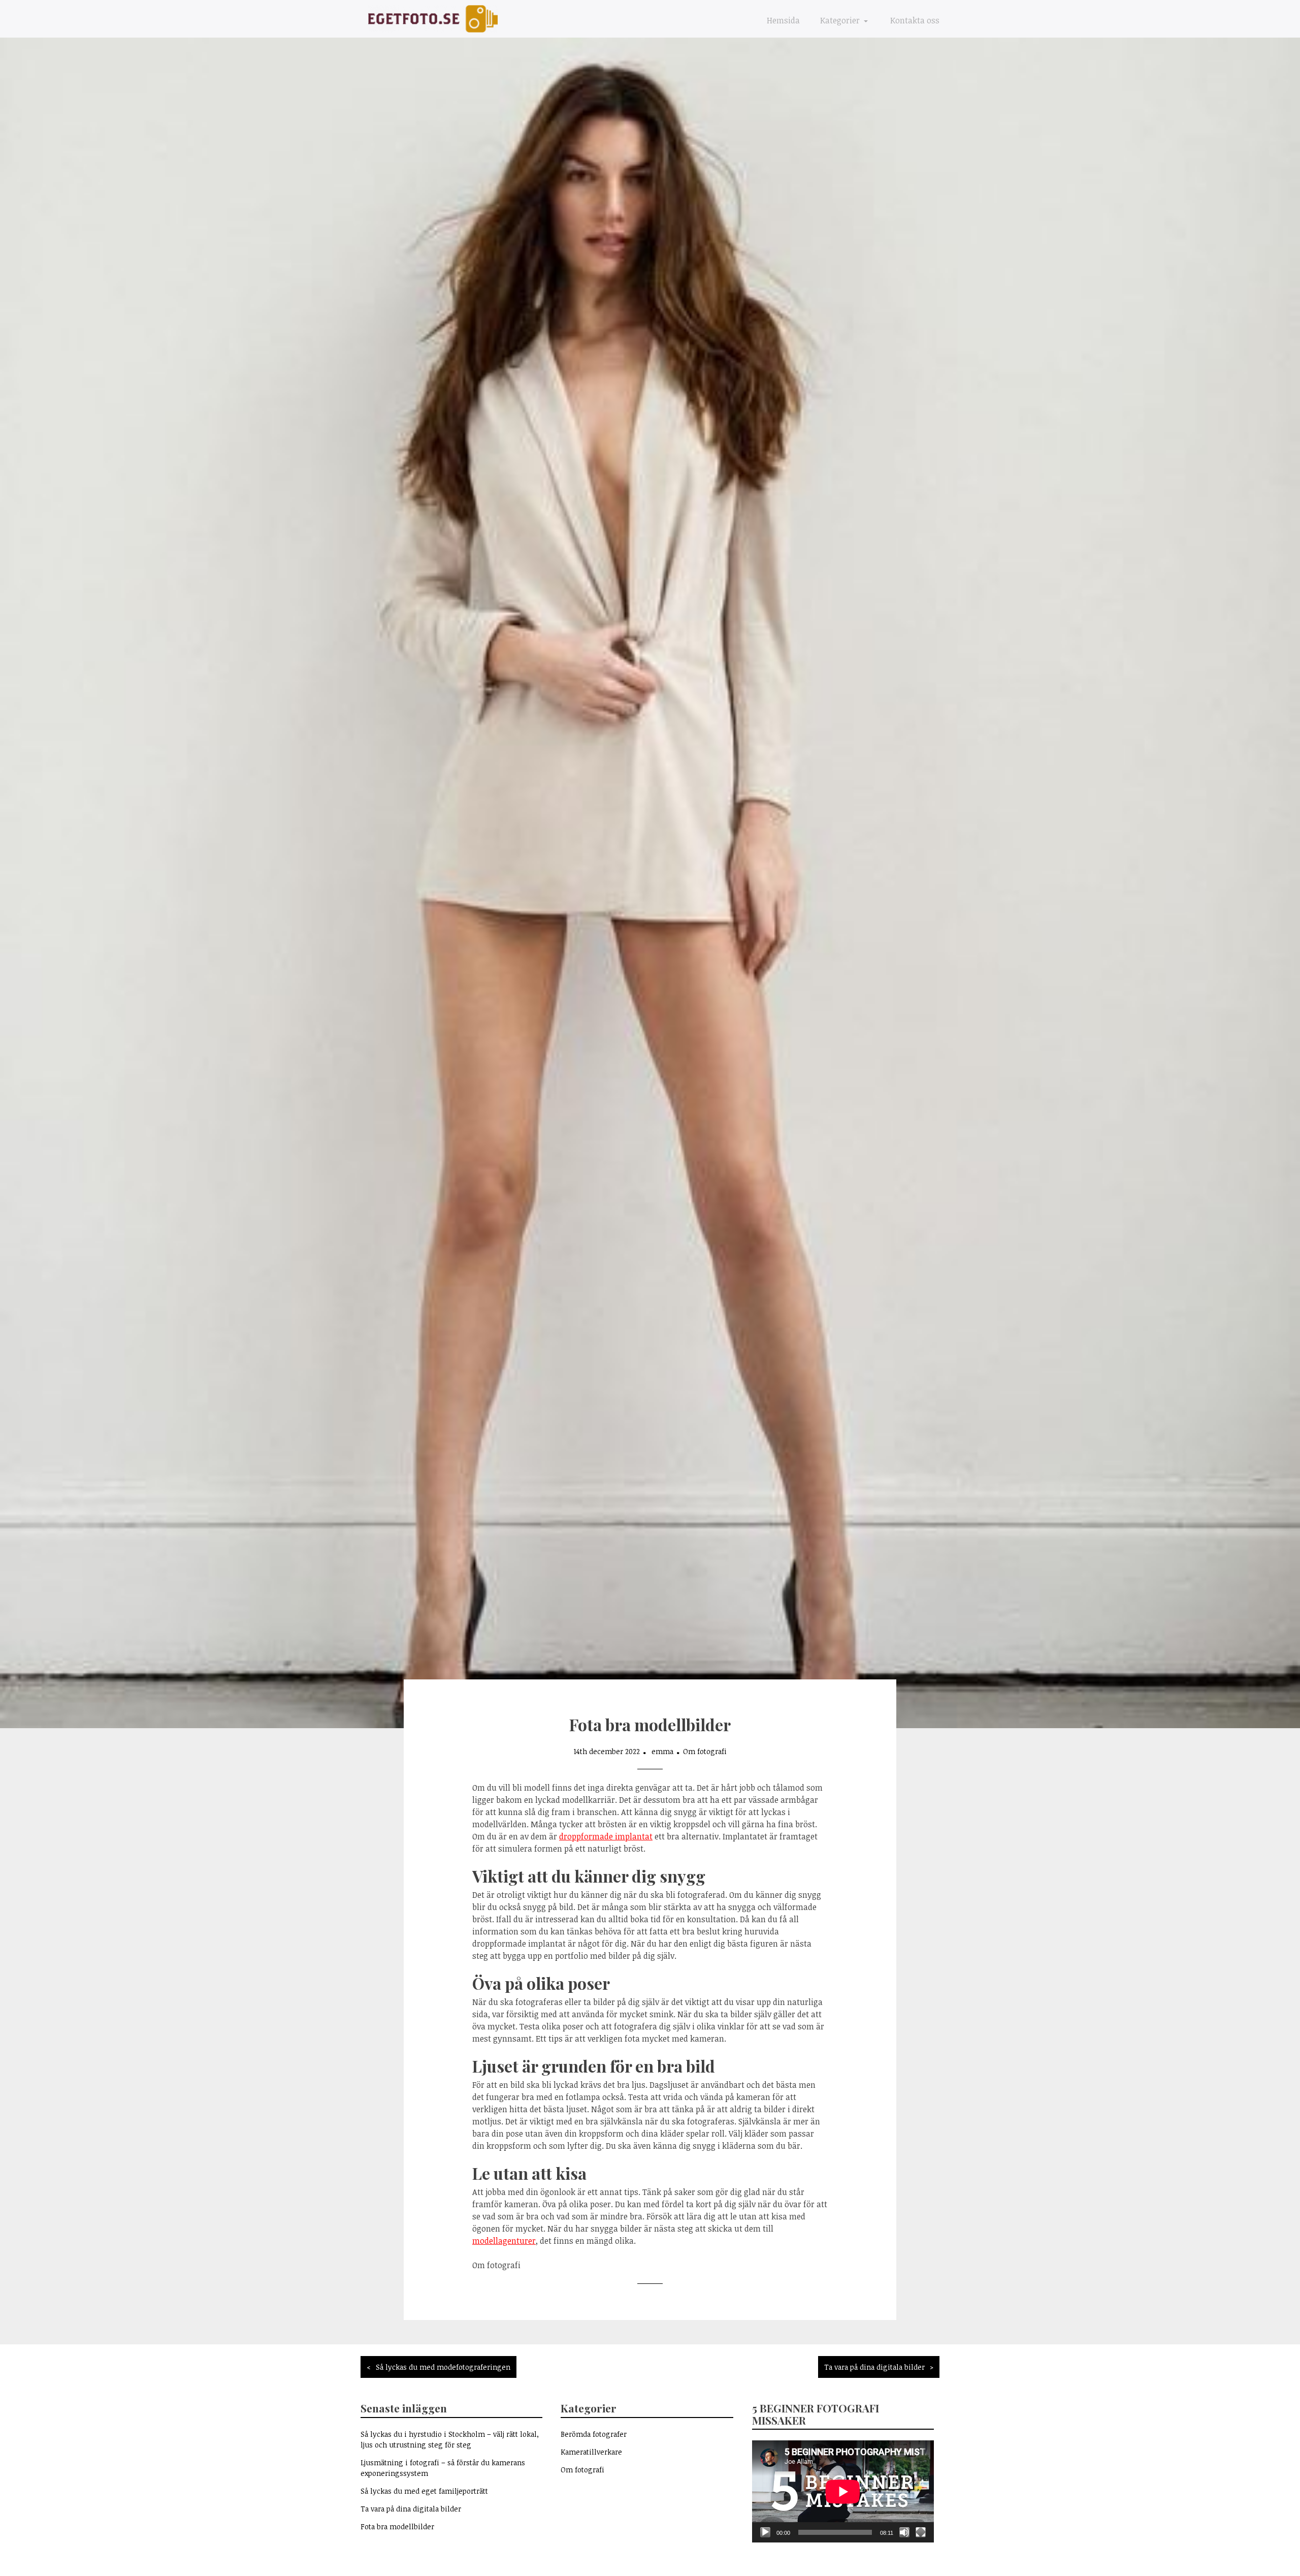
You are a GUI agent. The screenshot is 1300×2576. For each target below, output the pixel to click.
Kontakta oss (915, 20)
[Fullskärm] (921, 2532)
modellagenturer (504, 2241)
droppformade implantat (606, 1836)
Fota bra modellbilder (397, 2526)
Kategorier (841, 20)
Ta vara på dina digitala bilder (874, 2367)
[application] (843, 2491)
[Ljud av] (904, 2532)
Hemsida (783, 20)
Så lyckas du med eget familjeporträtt (424, 2491)
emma (662, 1751)
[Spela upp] (765, 2532)
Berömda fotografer (594, 2434)
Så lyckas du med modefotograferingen (443, 2367)
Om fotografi (705, 1751)
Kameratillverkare (591, 2452)
